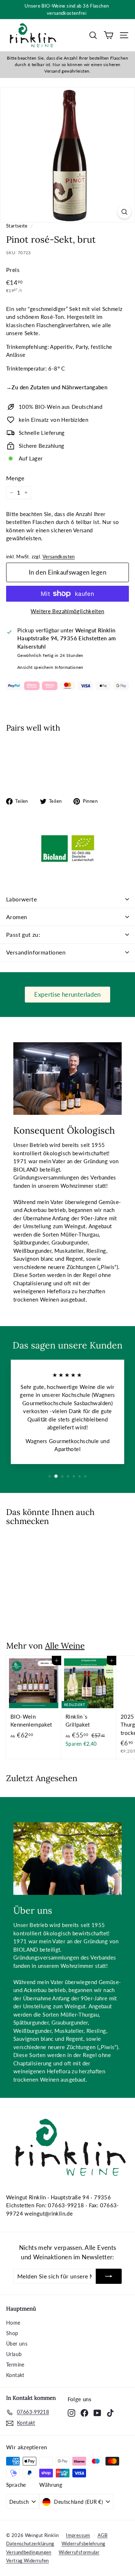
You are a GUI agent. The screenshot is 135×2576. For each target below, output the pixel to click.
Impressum (78, 2535)
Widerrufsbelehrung (84, 2543)
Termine (15, 2365)
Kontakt (15, 2375)
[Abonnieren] (109, 2276)
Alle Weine (65, 1646)
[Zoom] (124, 211)
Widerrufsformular (79, 2552)
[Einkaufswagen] (109, 35)
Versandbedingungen (29, 2552)
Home (13, 2323)
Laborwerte (21, 899)
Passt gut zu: (23, 934)
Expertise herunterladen (67, 994)
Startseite (17, 226)
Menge (15, 478)
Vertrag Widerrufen (28, 2560)
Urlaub (14, 2354)
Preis (13, 270)
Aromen (17, 917)
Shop (12, 2333)
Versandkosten (59, 557)
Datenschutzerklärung (30, 2543)
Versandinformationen (36, 952)
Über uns (17, 2344)
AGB (103, 2535)
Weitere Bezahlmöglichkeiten (67, 611)
